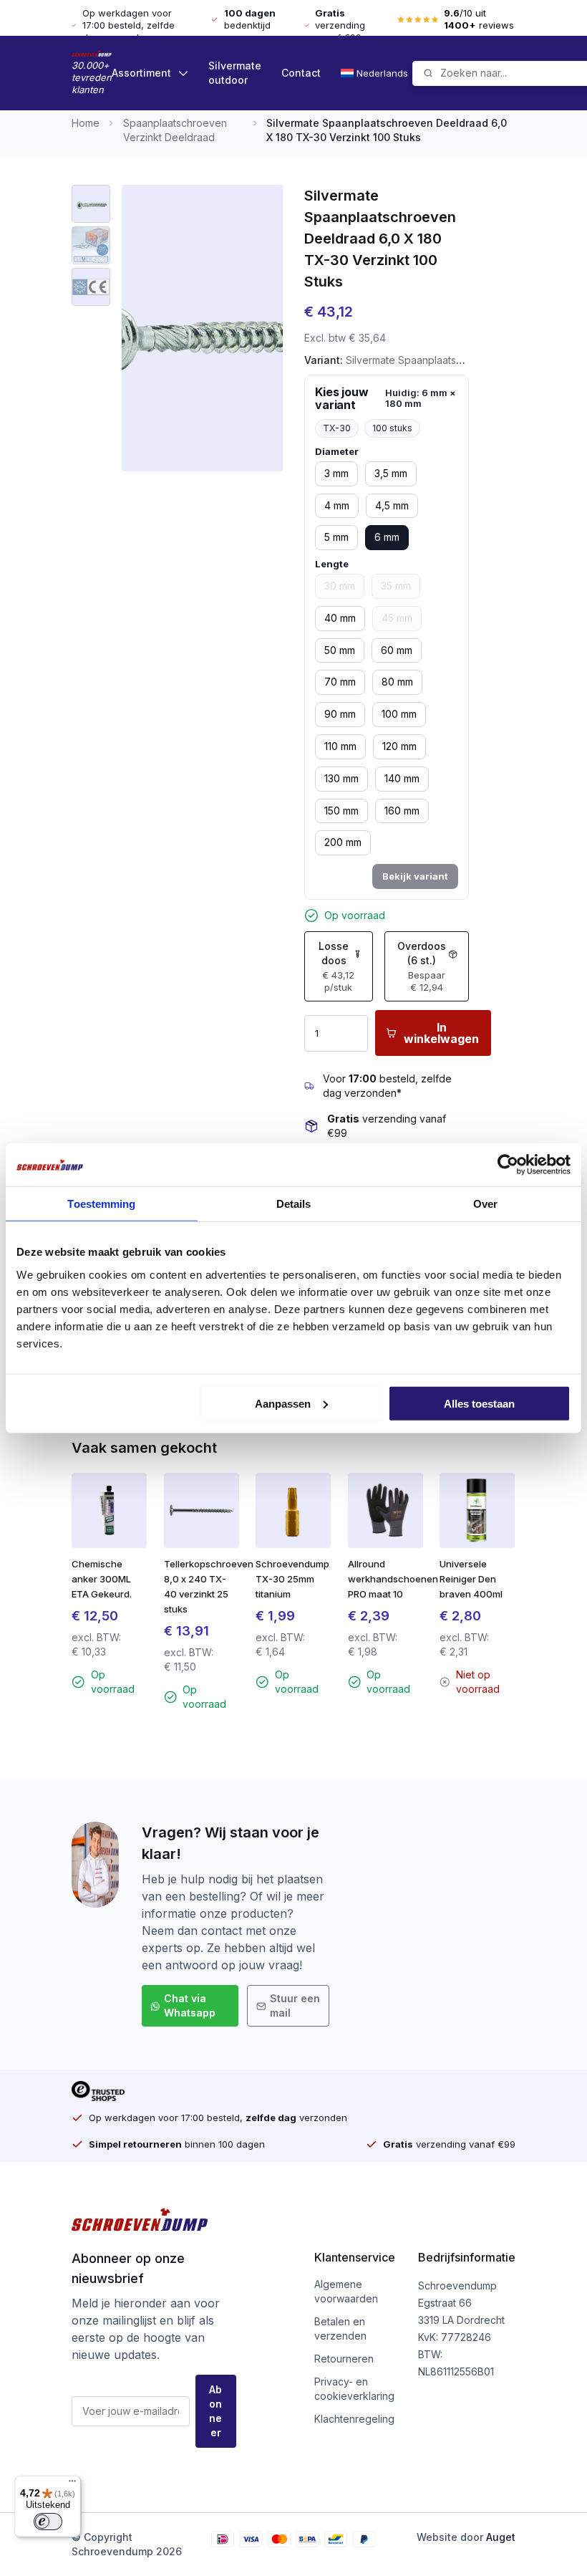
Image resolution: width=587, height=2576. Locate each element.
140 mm (402, 778)
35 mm (396, 586)
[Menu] (72, 2484)
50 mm (340, 650)
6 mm (387, 537)
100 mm (399, 714)
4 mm (337, 505)
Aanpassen (283, 1403)
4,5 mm (392, 505)
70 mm (340, 682)
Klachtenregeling (354, 2419)
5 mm (336, 537)
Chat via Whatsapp (190, 2005)
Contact (301, 73)
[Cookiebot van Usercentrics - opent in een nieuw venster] (508, 1165)
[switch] (48, 2522)
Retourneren (344, 2359)
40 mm (340, 618)
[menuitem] (377, 73)
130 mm (341, 778)
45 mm (397, 618)
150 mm (341, 811)
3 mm (336, 473)
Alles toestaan (479, 1403)
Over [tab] (485, 1204)
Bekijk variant (415, 876)
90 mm (340, 714)
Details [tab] (294, 1204)
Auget (501, 2537)
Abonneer (215, 2411)
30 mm (340, 586)
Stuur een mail (295, 2005)
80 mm (397, 682)
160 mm (402, 811)
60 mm (397, 650)
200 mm (343, 842)
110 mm (340, 746)
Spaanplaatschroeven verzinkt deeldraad (175, 130)
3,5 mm (391, 473)
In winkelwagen (441, 1033)
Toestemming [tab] (101, 1204)
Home (86, 123)
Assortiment (141, 73)
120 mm (399, 746)
